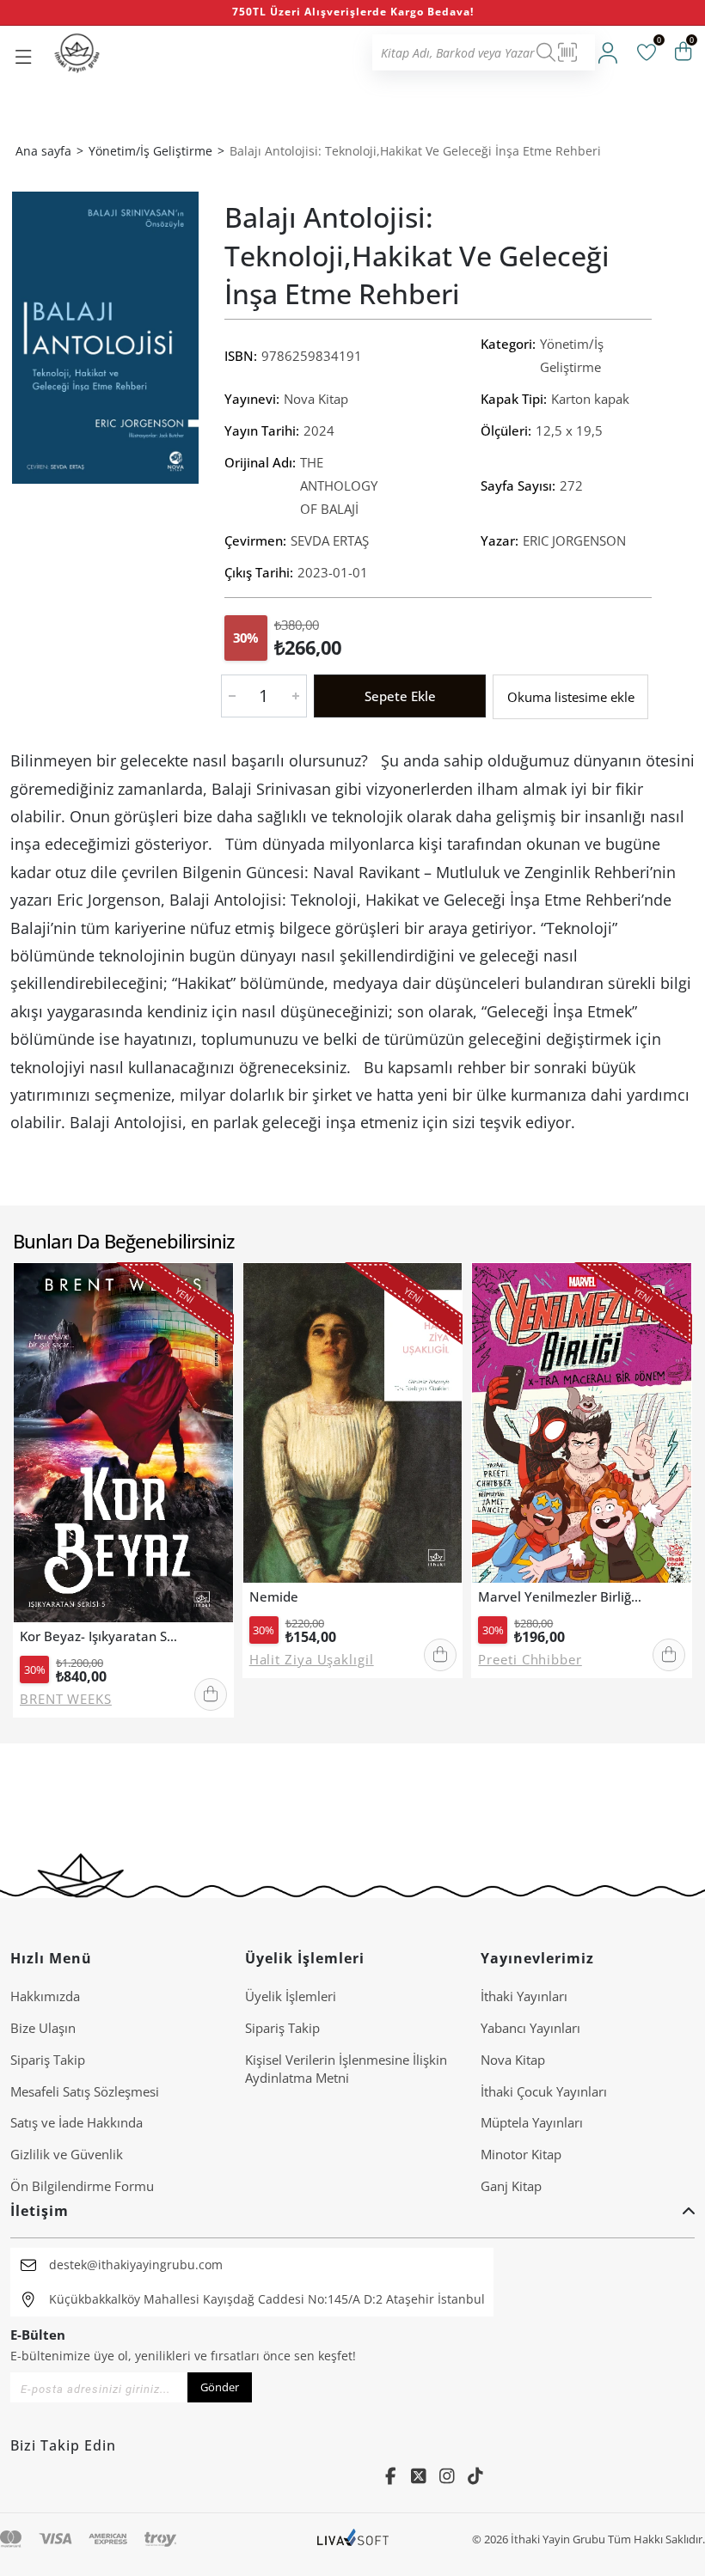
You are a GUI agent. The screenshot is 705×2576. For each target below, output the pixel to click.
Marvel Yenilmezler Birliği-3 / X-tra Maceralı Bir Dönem (560, 1597)
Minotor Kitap (521, 2154)
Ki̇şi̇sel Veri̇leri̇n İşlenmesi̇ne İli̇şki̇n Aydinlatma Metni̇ (346, 2069)
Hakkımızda (45, 1996)
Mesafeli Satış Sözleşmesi (85, 2091)
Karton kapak (590, 399)
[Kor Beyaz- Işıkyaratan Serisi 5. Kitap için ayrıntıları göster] (123, 1443)
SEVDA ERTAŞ (330, 540)
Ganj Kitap (511, 2186)
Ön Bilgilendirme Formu (82, 2186)
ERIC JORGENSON (574, 540)
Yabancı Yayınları (530, 2028)
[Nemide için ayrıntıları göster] (353, 1423)
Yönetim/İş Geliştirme (572, 355)
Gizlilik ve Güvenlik (67, 2154)
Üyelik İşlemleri (291, 1996)
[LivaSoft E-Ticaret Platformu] (353, 2539)
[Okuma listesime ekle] (214, 1289)
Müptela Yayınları (532, 2122)
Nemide (274, 1597)
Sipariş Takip (48, 2060)
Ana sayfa (43, 151)
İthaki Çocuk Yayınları (544, 2091)
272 (571, 485)
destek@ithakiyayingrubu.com (136, 2265)
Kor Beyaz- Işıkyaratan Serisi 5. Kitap (102, 1636)
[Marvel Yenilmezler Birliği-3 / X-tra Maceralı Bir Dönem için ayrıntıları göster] (582, 1423)
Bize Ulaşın (43, 2028)
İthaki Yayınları (524, 1996)
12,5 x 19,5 (569, 430)
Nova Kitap (316, 399)
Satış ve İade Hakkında (77, 2122)
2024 (319, 430)
